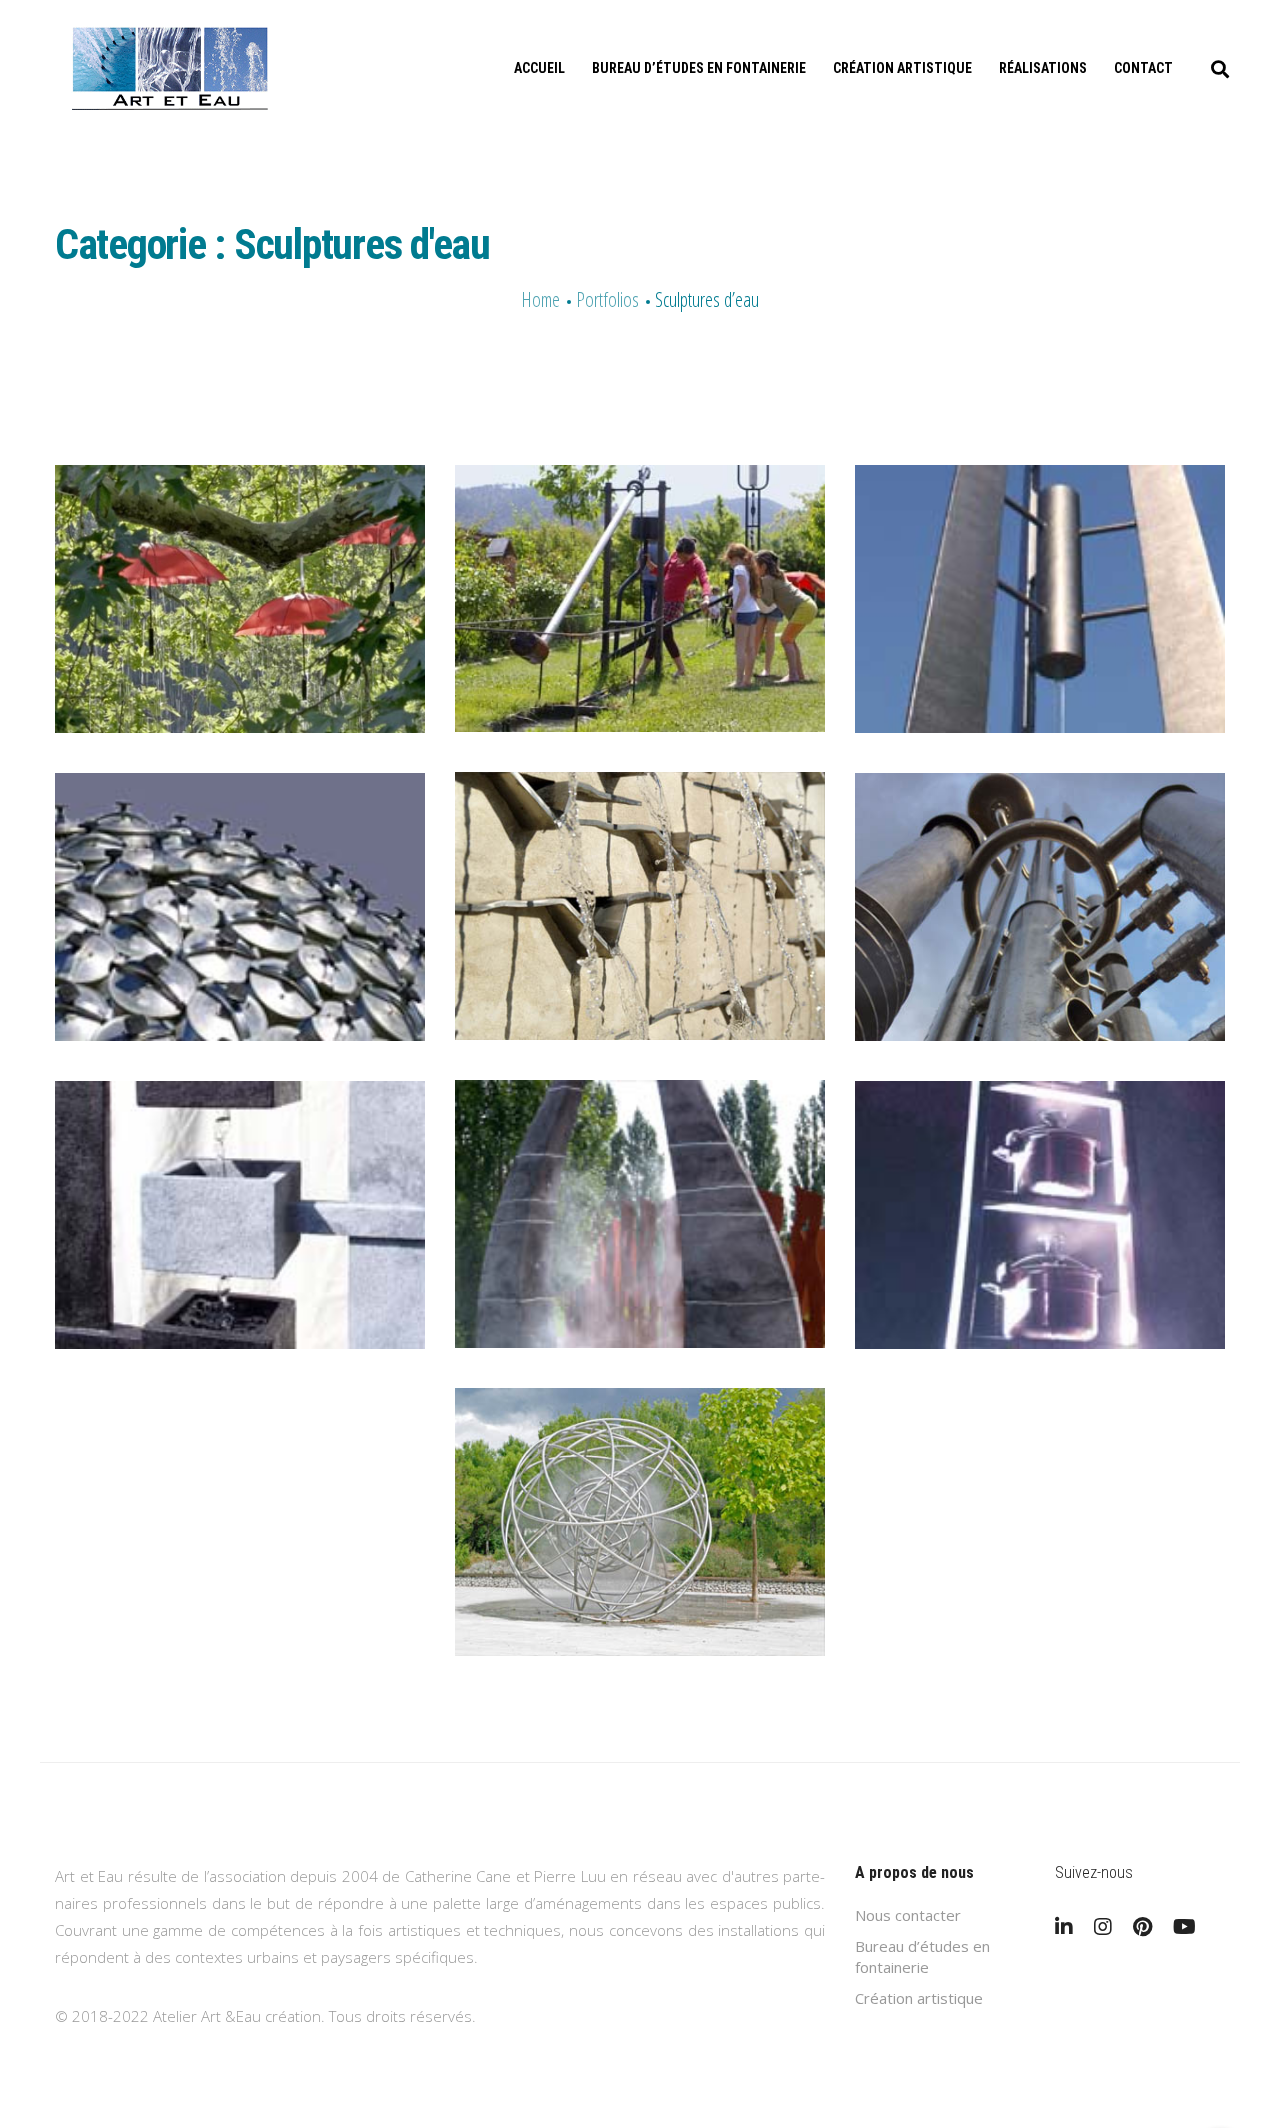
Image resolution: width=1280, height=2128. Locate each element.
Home (540, 299)
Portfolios (607, 299)
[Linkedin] (1064, 1927)
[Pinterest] (1142, 1927)
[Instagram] (1103, 1927)
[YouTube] (1184, 1927)
